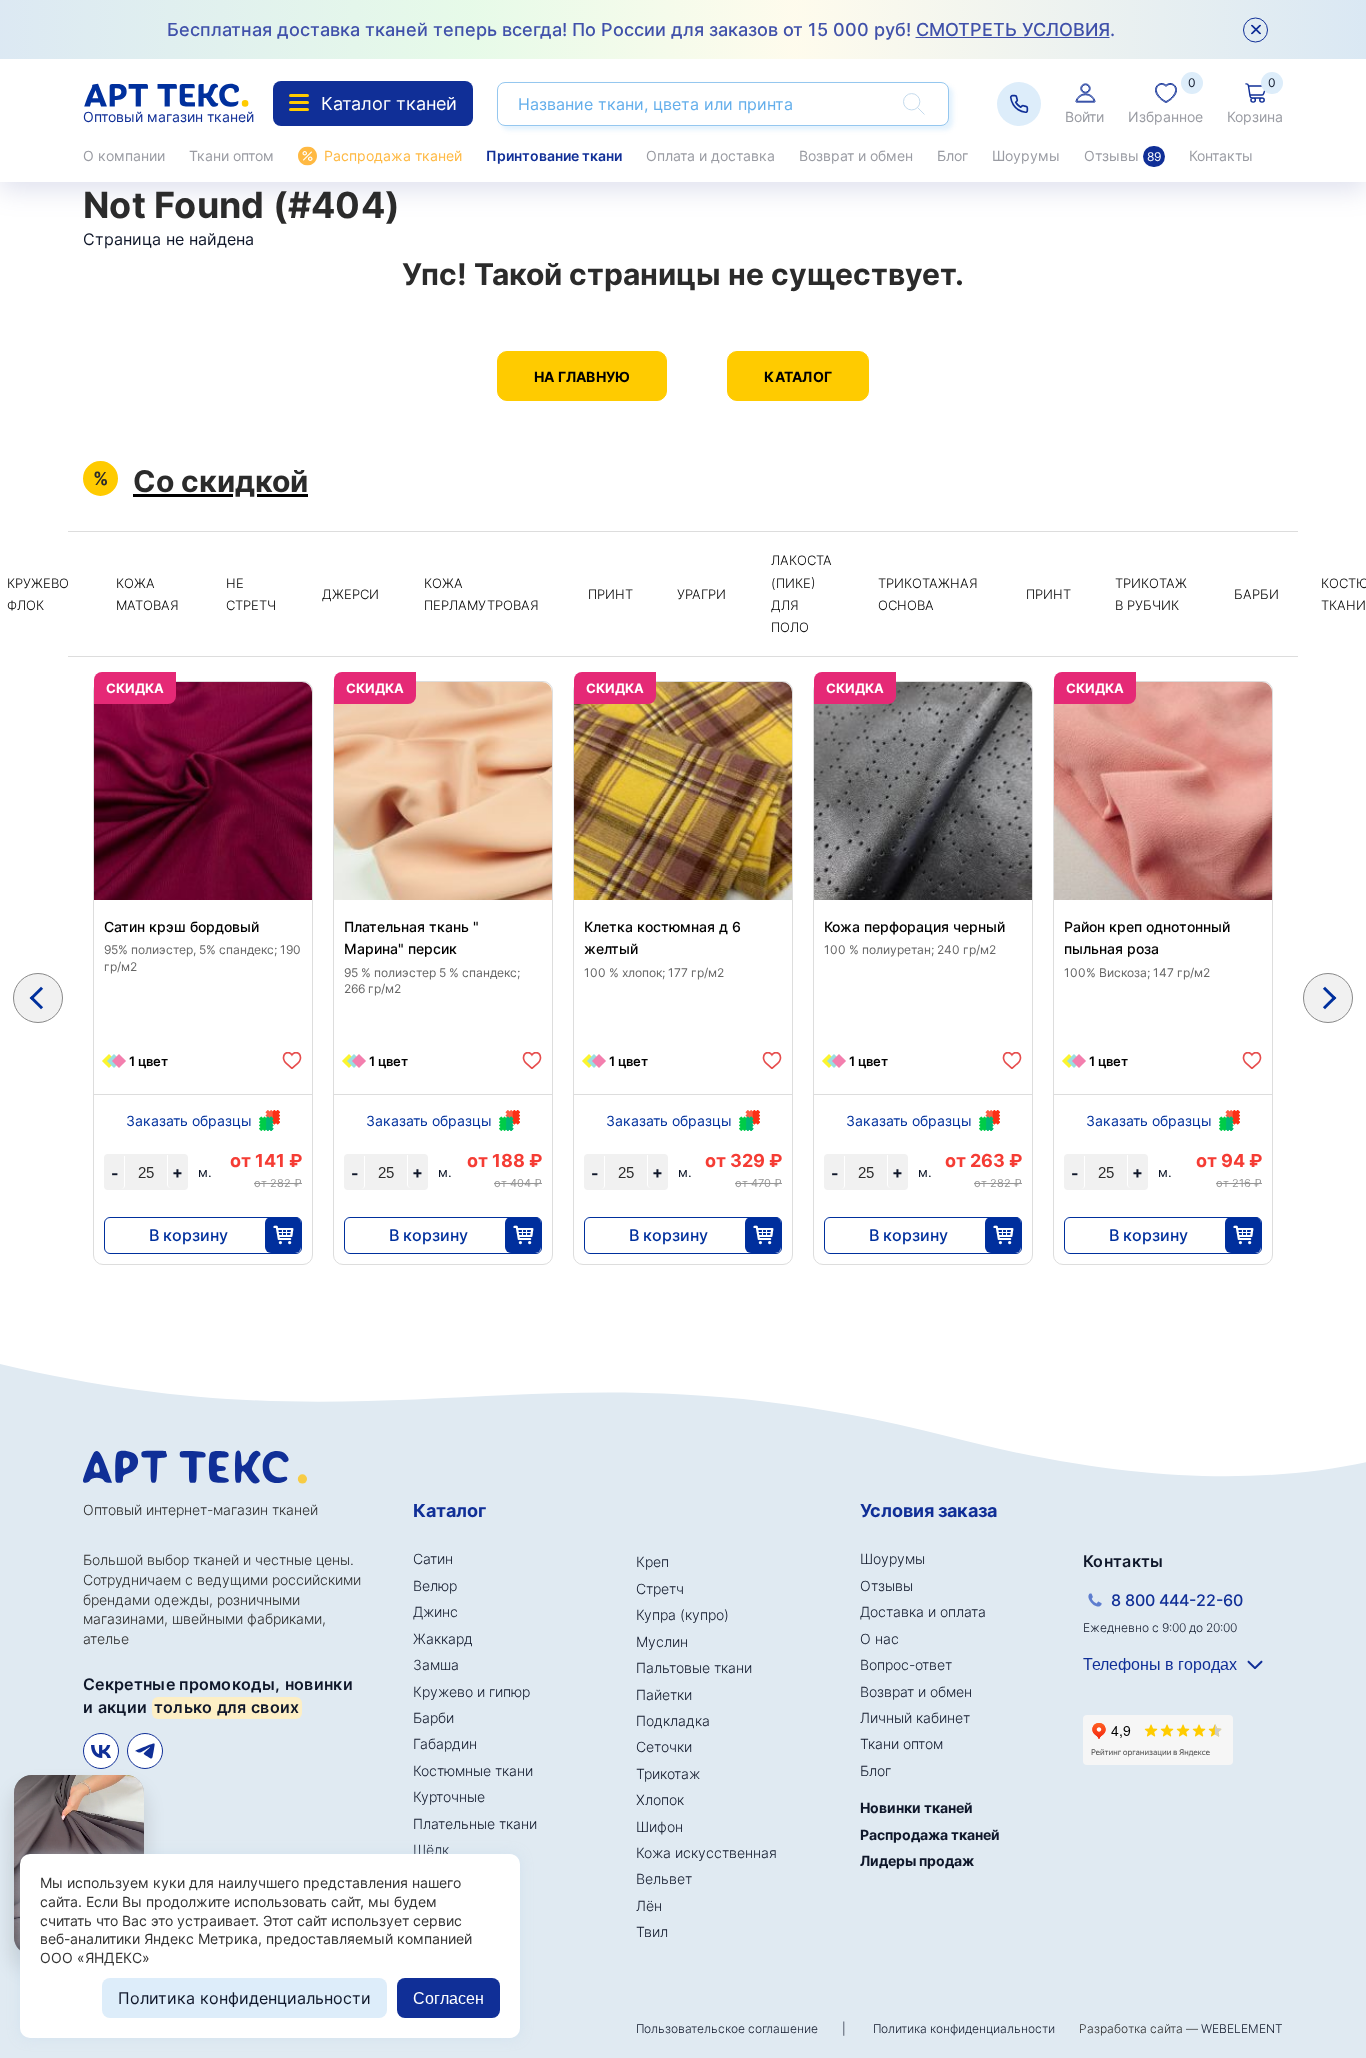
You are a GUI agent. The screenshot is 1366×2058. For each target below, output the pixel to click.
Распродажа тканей (393, 155)
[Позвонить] (1019, 104)
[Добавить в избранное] (292, 1060)
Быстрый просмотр (203, 838)
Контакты (1221, 155)
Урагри (701, 594)
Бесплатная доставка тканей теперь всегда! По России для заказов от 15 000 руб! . (641, 29)
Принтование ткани (554, 155)
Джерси (350, 594)
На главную (582, 376)
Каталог (798, 376)
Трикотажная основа (928, 594)
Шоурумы (1026, 155)
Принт (610, 594)
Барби (1256, 594)
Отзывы (1122, 155)
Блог (952, 155)
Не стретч (251, 594)
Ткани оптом (231, 155)
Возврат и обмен (856, 155)
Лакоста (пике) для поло (801, 593)
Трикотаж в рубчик (1151, 594)
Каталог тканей (389, 103)
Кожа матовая (147, 594)
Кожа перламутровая (481, 594)
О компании (124, 155)
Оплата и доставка (710, 155)
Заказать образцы (189, 1120)
